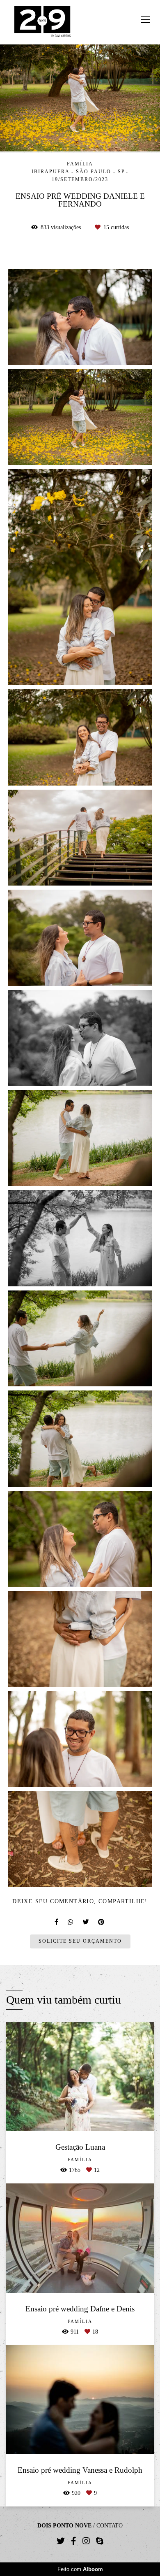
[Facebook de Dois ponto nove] (74, 2541)
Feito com (80, 2569)
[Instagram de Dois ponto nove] (86, 2541)
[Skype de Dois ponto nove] (100, 2541)
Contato (110, 2526)
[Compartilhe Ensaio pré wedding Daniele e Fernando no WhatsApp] (71, 1922)
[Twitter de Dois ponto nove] (61, 2541)
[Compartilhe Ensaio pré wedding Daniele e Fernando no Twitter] (86, 1922)
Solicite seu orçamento (80, 1941)
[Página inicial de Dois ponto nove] (42, 22)
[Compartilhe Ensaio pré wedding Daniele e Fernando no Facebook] (57, 1922)
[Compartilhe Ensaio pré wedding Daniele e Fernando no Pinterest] (102, 1922)
